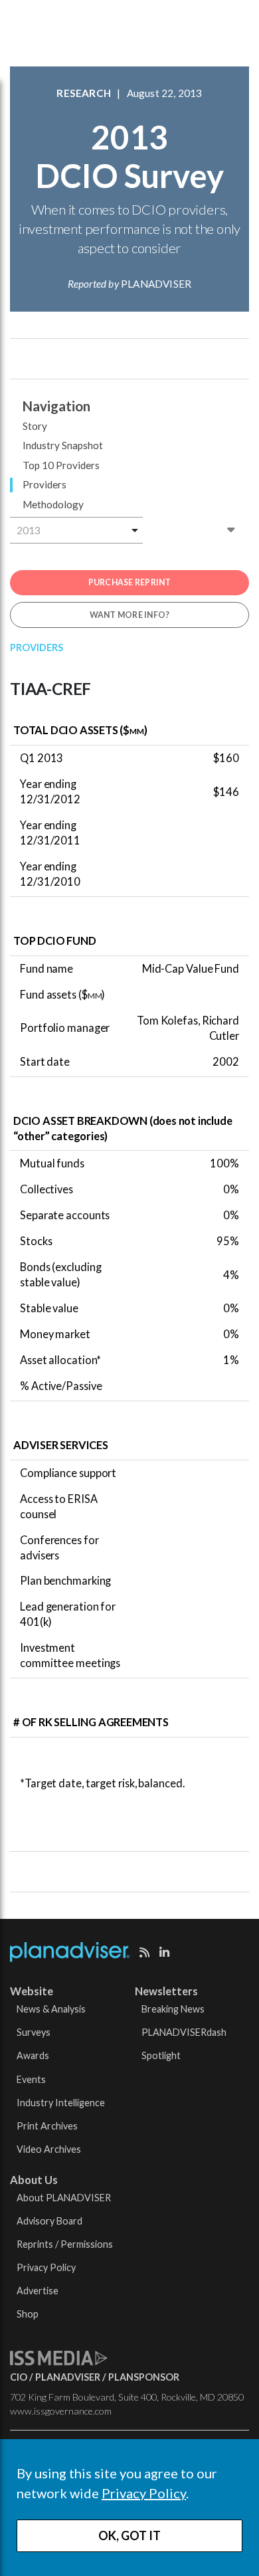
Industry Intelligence (61, 2103)
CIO (19, 2377)
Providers (44, 484)
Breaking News (173, 2009)
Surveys (34, 2032)
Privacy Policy (144, 2493)
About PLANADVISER (64, 2198)
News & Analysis (51, 2009)
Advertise (38, 2291)
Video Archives (49, 2149)
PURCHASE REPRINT (130, 582)
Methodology (53, 504)
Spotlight (161, 2055)
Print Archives (47, 2126)
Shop (28, 2314)
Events (31, 2079)
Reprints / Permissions (65, 2244)
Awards (33, 2055)
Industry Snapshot (63, 445)
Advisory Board (49, 2221)
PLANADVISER (68, 2377)
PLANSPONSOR (144, 2377)
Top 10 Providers (61, 465)
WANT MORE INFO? (130, 615)
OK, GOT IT (129, 2535)
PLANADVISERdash (184, 2032)
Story (35, 426)
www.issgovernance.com (61, 2411)
